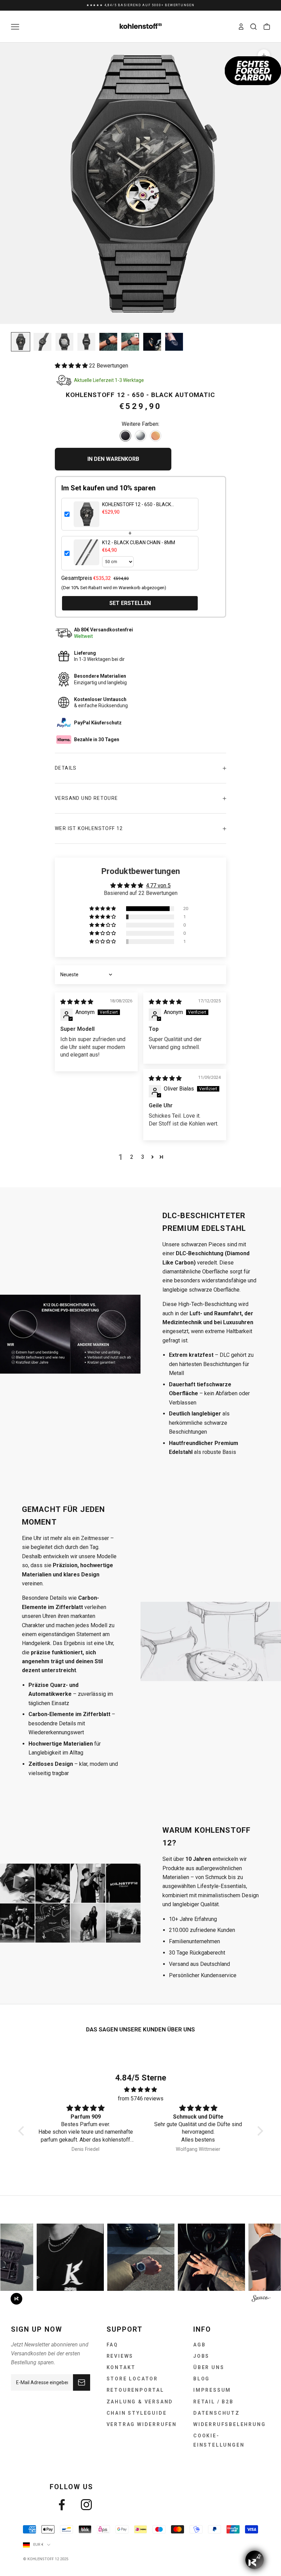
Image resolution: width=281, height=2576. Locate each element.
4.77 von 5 (158, 885)
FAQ (112, 2345)
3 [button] (143, 1157)
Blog (201, 2379)
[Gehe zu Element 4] (86, 342)
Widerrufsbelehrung (229, 2424)
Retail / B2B (213, 2402)
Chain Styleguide (137, 2413)
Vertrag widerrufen (142, 2424)
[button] (72, 366)
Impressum (212, 2390)
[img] (77, 1002)
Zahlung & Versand (140, 2402)
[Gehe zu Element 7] (152, 342)
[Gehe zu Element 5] (108, 342)
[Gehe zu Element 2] (42, 342)
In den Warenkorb (113, 459)
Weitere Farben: (140, 424)
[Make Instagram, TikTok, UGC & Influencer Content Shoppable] (261, 2299)
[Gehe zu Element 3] (64, 342)
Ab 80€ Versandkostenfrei (140, 5)
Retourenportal (135, 2390)
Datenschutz (217, 2413)
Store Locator (132, 2379)
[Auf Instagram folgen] (86, 2505)
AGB (199, 2345)
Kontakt (121, 2367)
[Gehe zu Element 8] (174, 342)
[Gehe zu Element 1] (21, 342)
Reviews (120, 2356)
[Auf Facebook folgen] (62, 2505)
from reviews (141, 2099)
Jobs (201, 2356)
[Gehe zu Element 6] (130, 342)
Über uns (209, 2367)
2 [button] (132, 1157)
